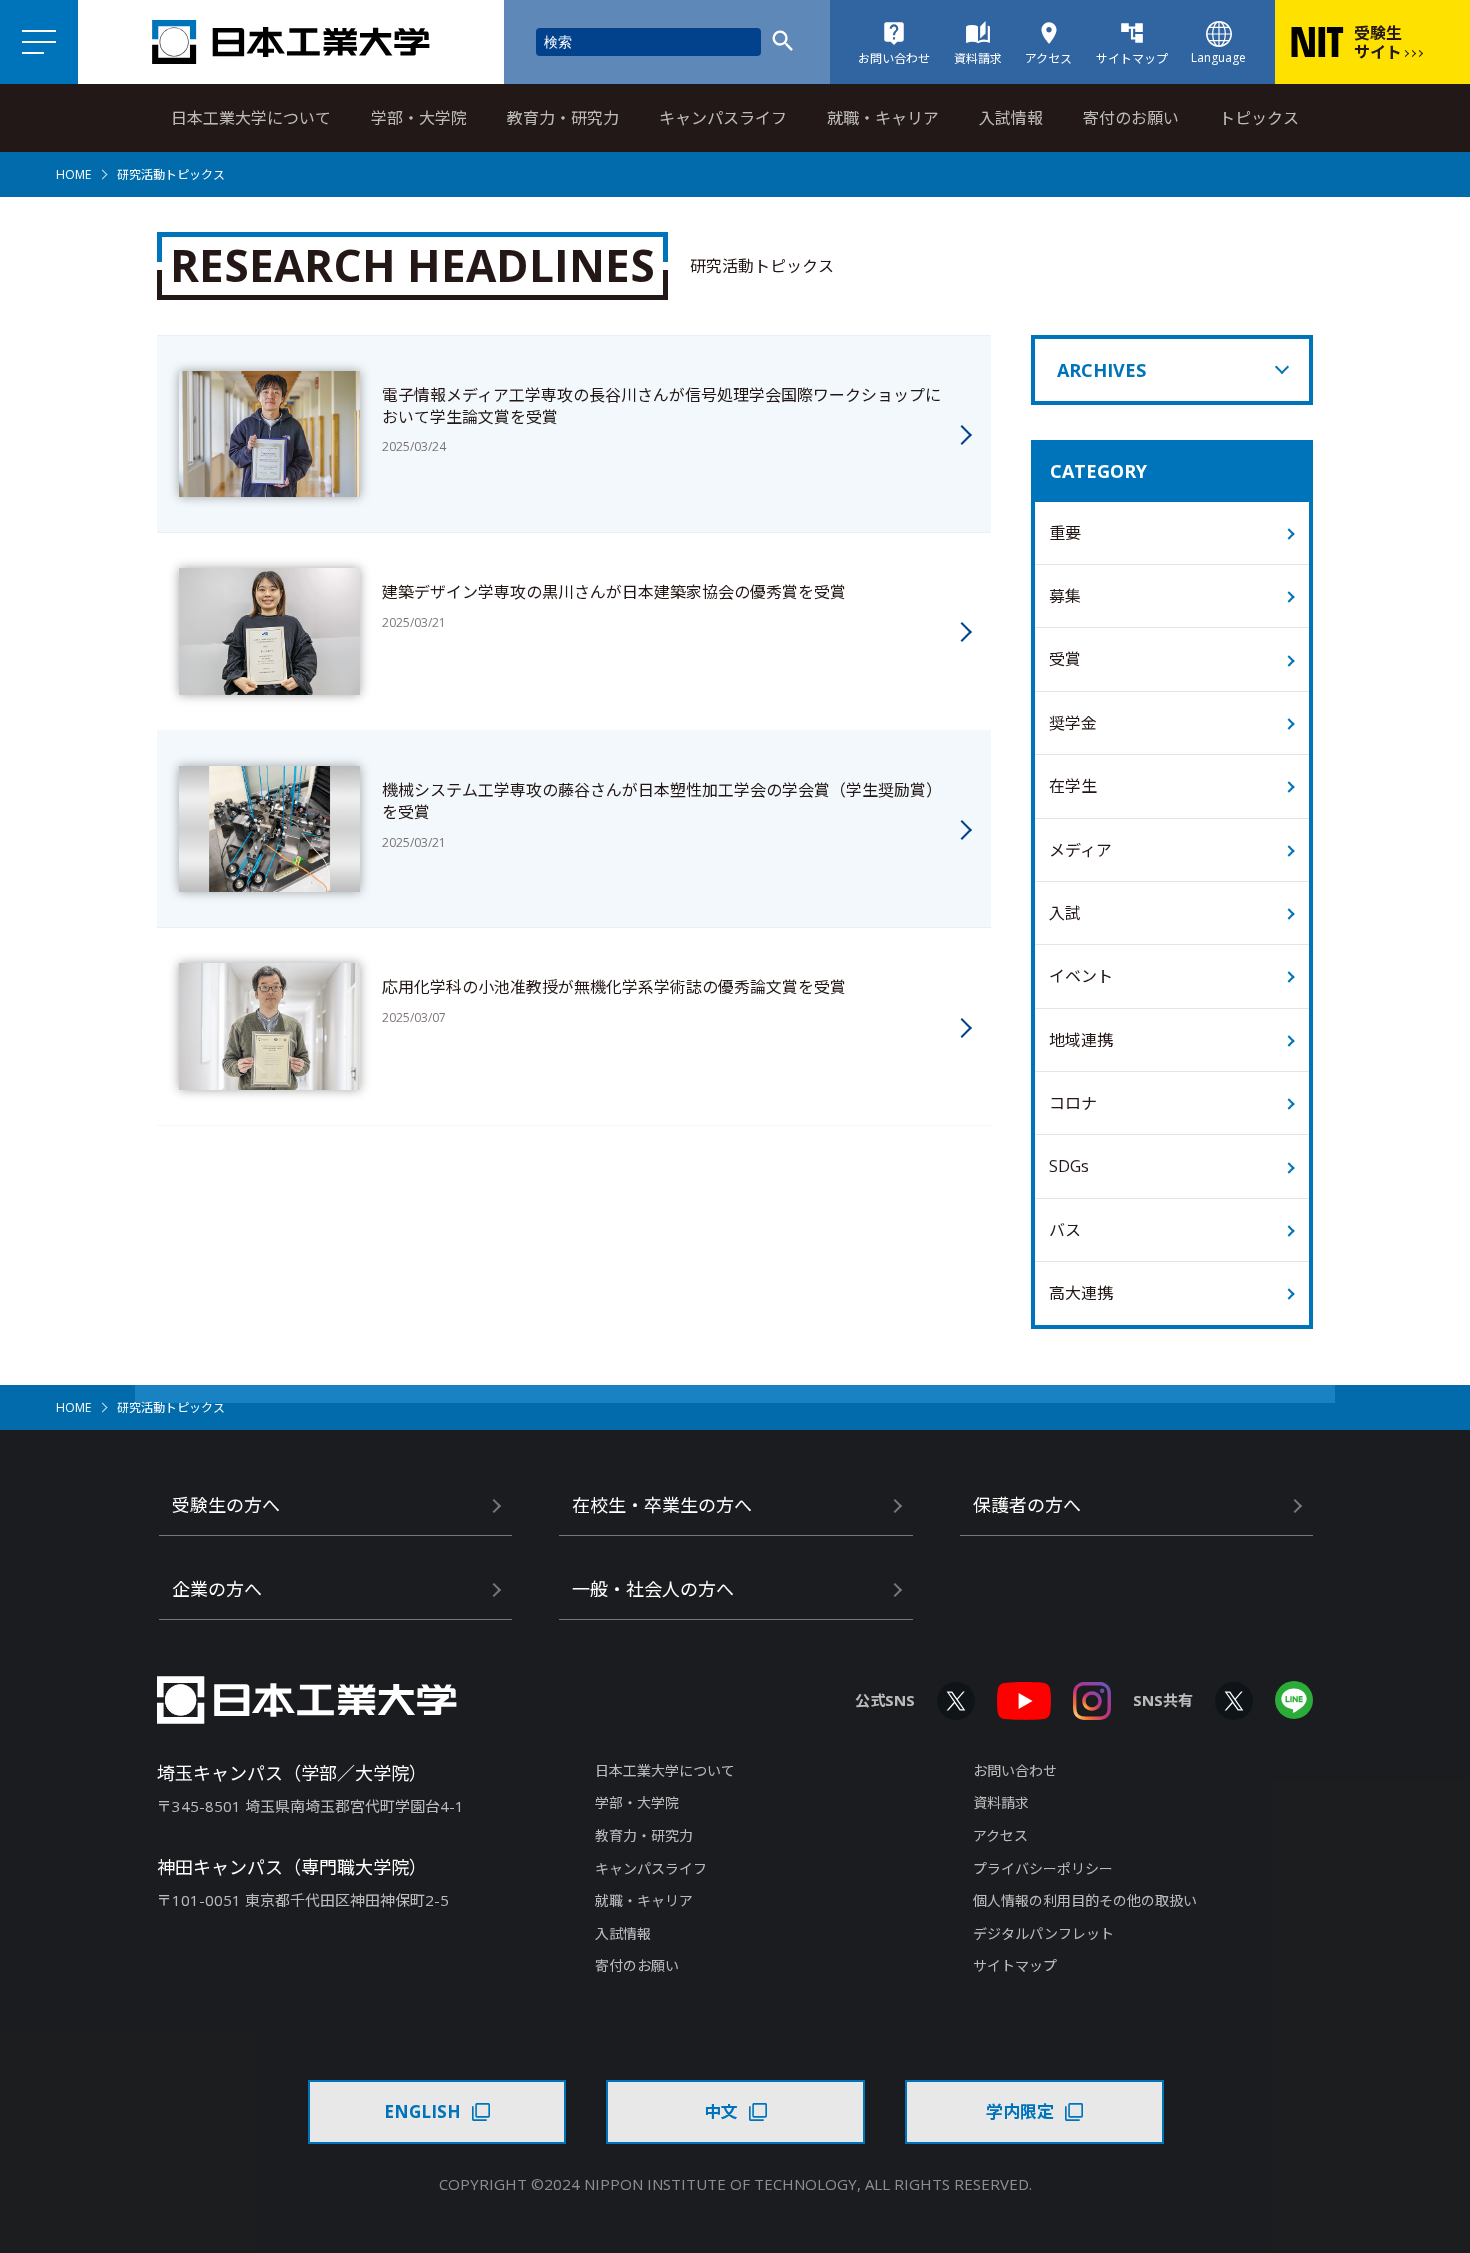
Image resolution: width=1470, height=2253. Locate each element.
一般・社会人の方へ (653, 1589)
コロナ (1073, 1103)
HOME (73, 174)
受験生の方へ (226, 1505)
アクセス (1000, 1835)
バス (1065, 1230)
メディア (1080, 850)
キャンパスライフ (723, 118)
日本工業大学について (251, 118)
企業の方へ (217, 1589)
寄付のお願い (1131, 118)
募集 (1065, 596)
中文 (721, 2111)
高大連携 (1081, 1293)
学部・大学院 (419, 118)
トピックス (1259, 118)
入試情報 (1011, 118)
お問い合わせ (1015, 1770)
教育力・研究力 (563, 118)
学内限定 (1020, 2111)
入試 (1065, 913)
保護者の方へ (1027, 1505)
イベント (1081, 976)
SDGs (1069, 1166)
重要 (1065, 533)
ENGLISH (422, 2111)
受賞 (1065, 659)
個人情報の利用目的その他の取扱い (1085, 1900)
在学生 (1073, 786)
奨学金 (1073, 723)
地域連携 (1081, 1040)
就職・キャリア (883, 118)
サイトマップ (1015, 1965)
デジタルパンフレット (1043, 1933)
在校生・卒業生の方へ (662, 1505)
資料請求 (1001, 1802)
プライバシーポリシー (1043, 1868)
